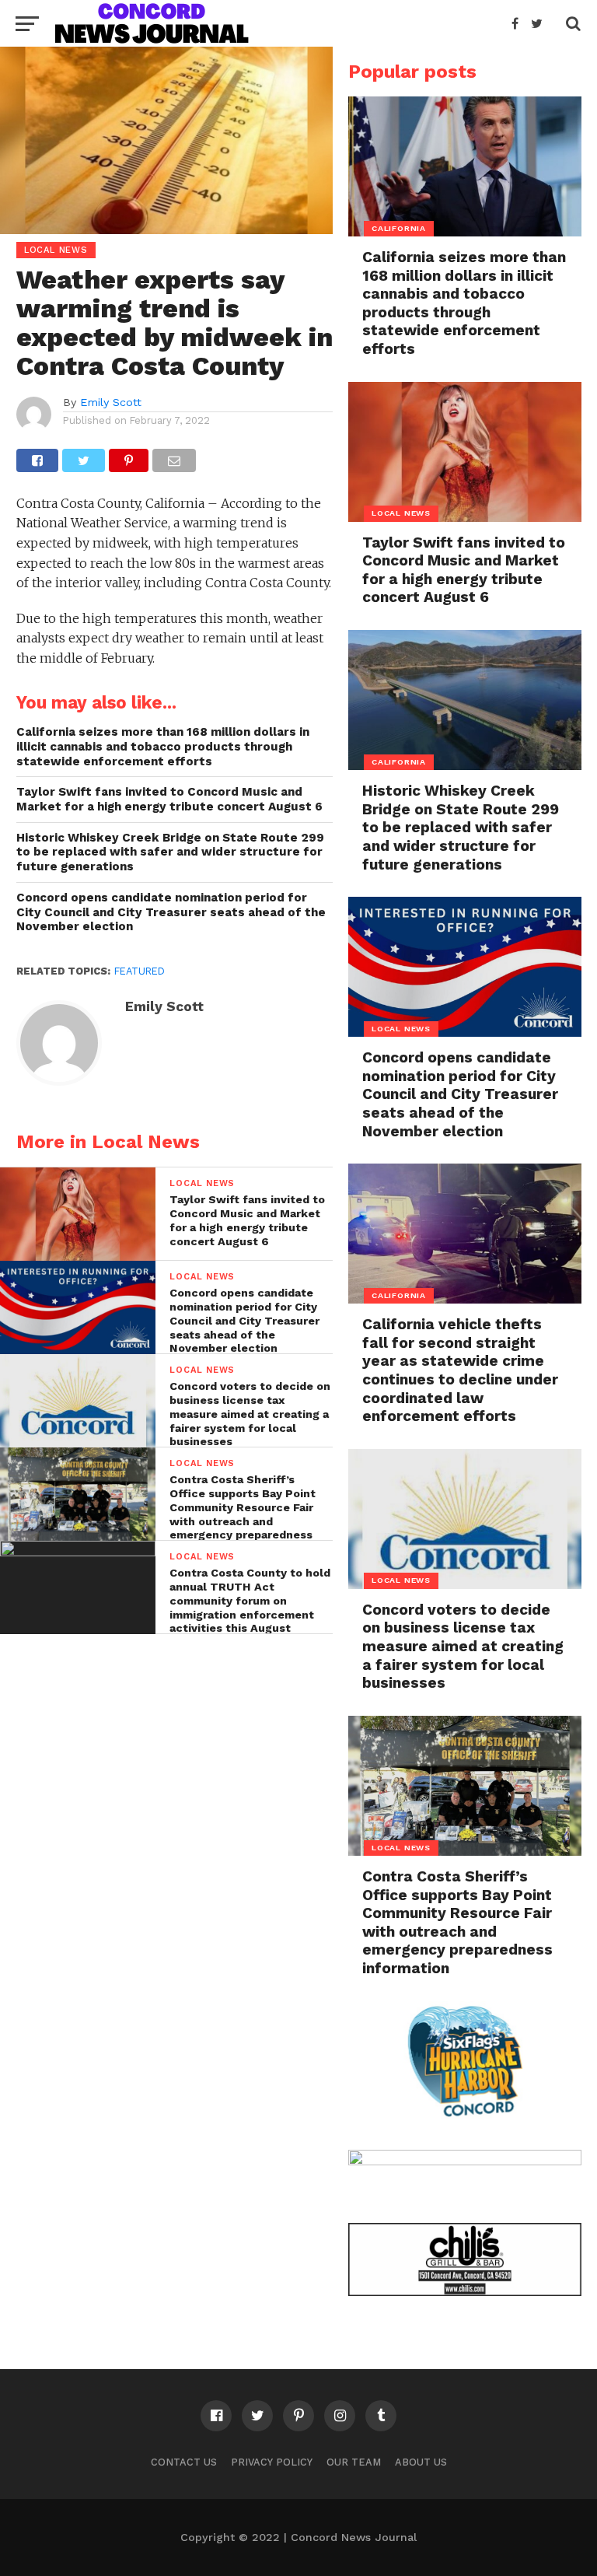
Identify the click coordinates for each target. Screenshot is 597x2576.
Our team (354, 2462)
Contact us (184, 2462)
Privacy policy (272, 2462)
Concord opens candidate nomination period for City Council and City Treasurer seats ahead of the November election (171, 912)
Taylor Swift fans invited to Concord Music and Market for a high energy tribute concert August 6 (169, 799)
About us (421, 2462)
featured (140, 971)
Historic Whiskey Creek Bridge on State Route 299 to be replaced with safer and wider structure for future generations (170, 852)
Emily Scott (111, 402)
